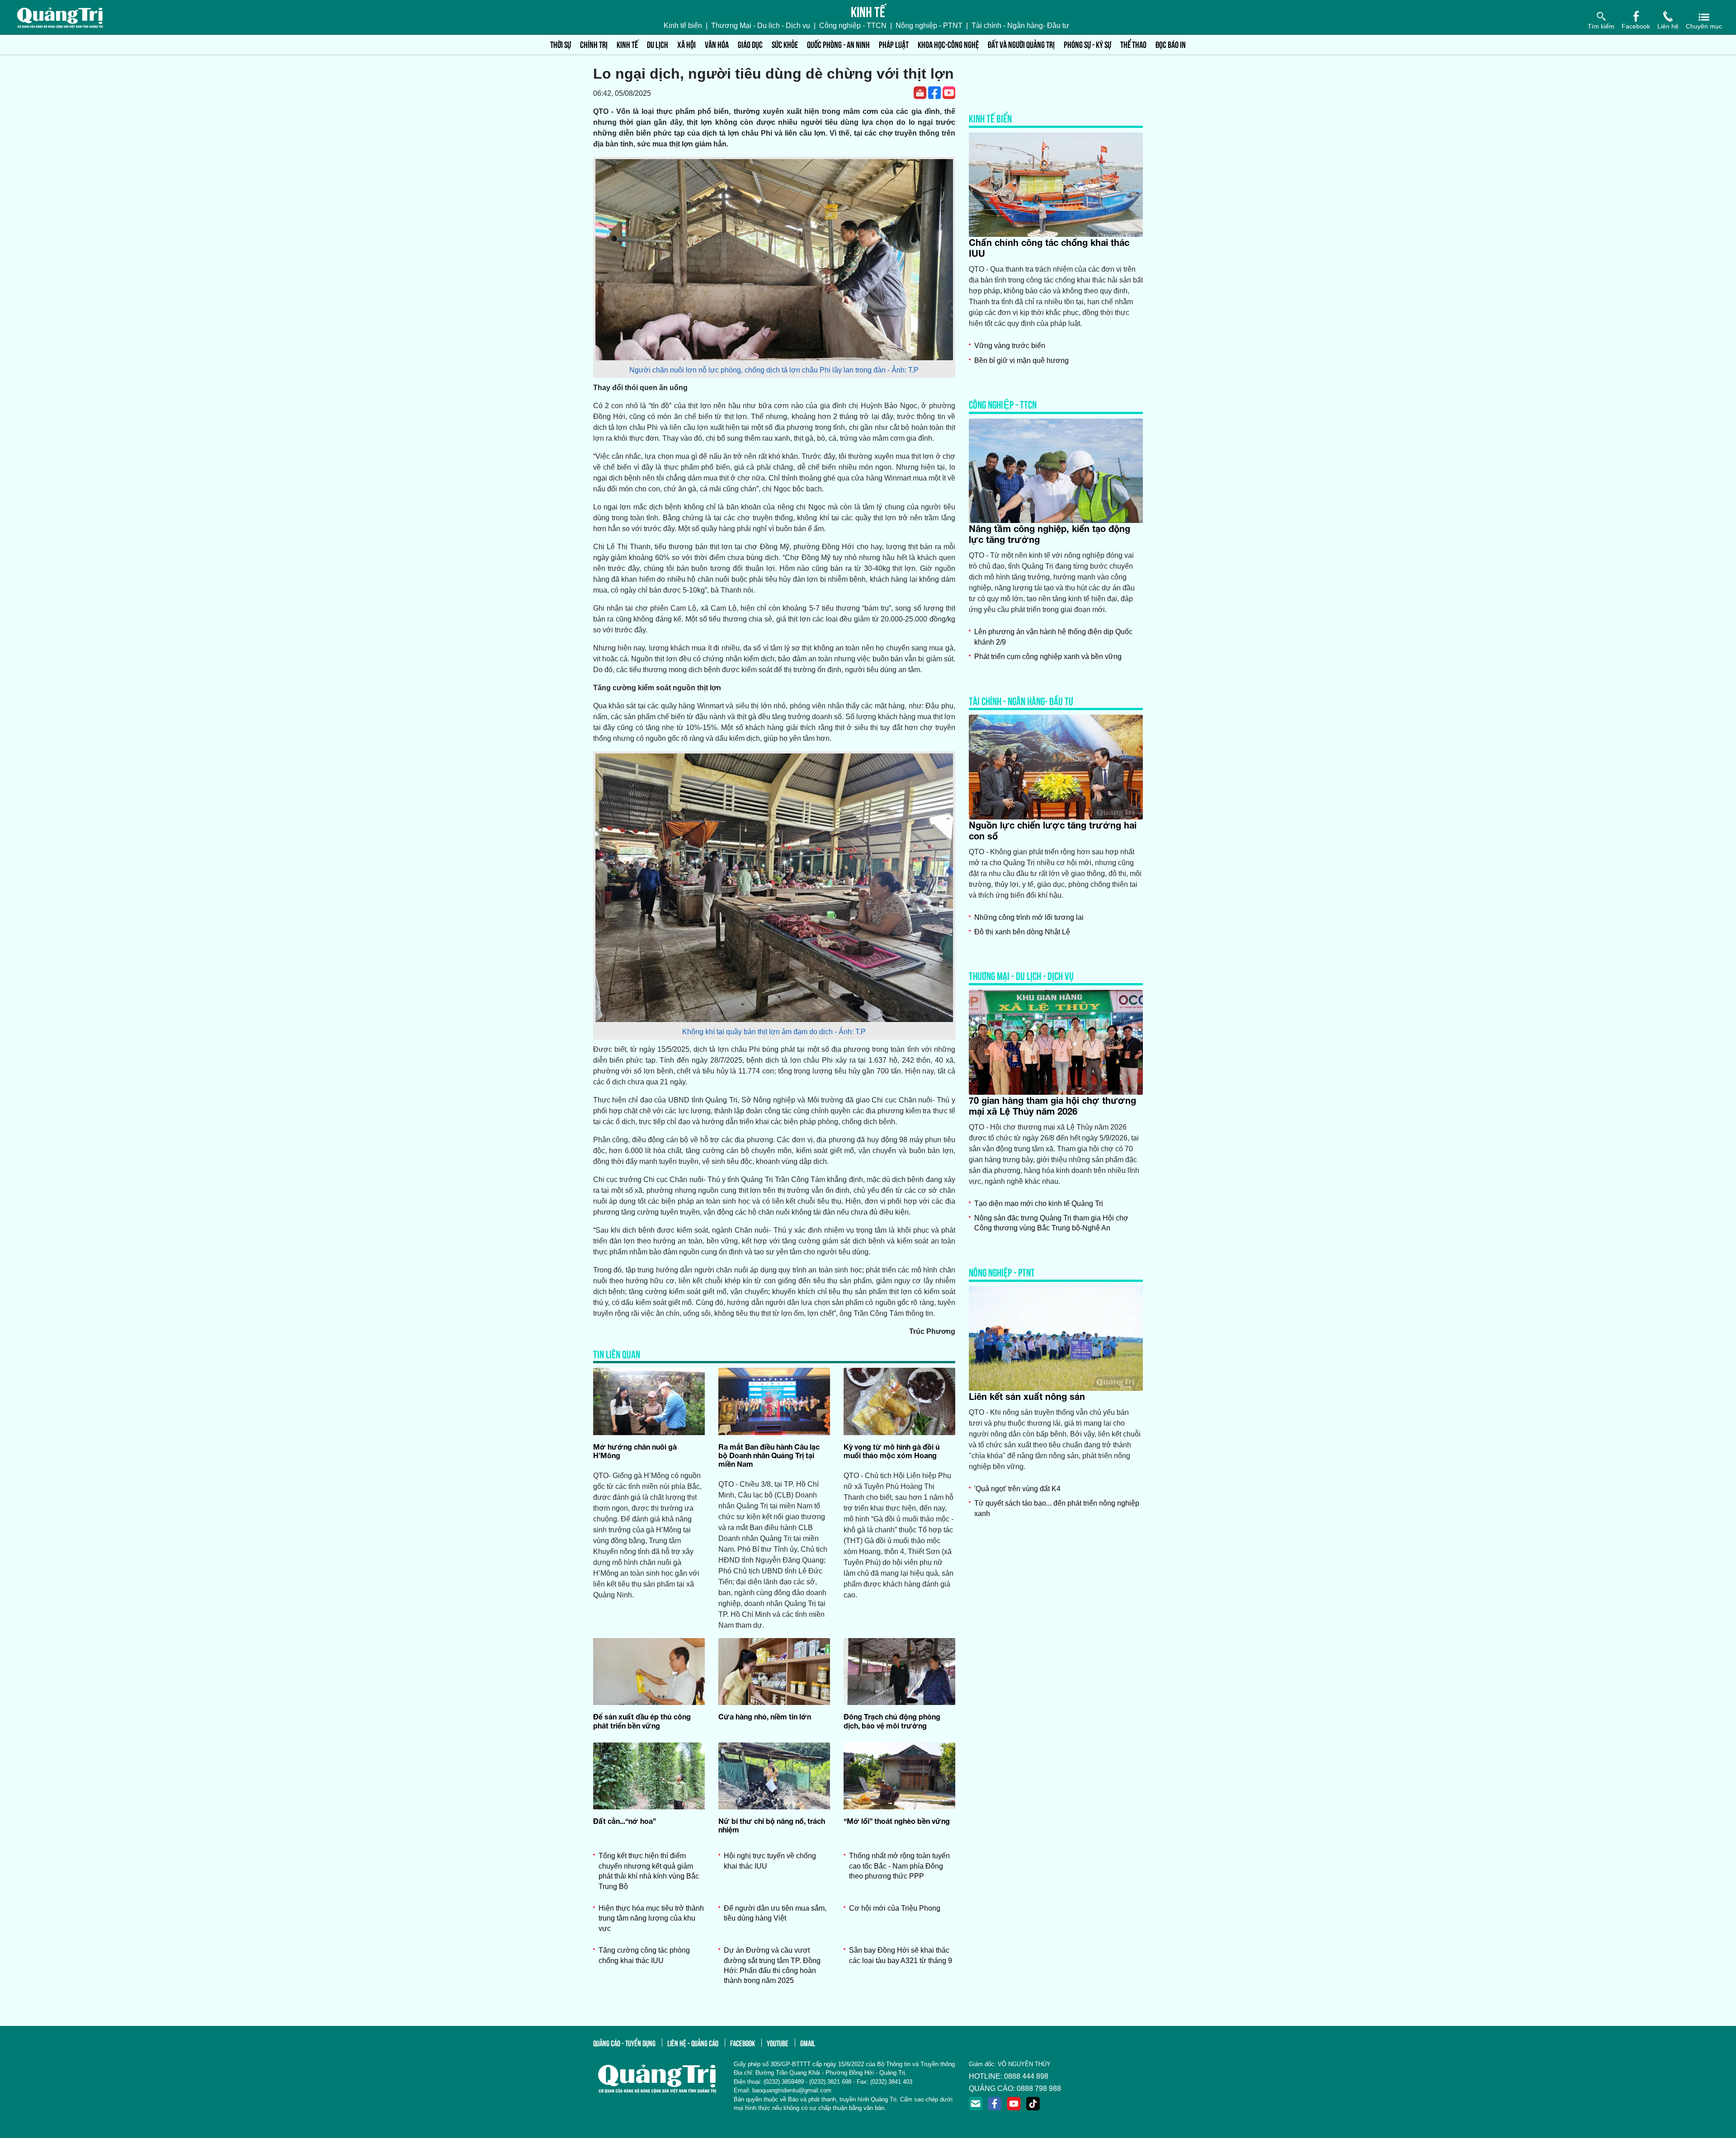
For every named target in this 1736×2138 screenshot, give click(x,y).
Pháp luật (894, 44)
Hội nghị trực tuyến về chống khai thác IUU (770, 1861)
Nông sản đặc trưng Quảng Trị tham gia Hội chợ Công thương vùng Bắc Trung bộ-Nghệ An (1051, 1223)
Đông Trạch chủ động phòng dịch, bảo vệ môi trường (892, 1721)
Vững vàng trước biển (1010, 346)
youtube (778, 2043)
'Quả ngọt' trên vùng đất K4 (1017, 1489)
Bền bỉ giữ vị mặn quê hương (1021, 360)
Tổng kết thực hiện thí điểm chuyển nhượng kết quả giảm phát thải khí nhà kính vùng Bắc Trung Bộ (649, 1871)
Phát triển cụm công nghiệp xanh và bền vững (1048, 657)
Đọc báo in (1171, 44)
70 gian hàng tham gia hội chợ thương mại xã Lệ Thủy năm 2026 (1052, 1106)
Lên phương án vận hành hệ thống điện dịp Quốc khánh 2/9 (1053, 637)
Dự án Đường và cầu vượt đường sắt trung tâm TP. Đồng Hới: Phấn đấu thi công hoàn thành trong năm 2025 (772, 1965)
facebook (743, 2043)
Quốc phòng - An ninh (838, 44)
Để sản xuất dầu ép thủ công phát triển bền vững (642, 1721)
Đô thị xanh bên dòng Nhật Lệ (1022, 932)
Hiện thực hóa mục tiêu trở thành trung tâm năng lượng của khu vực (651, 1918)
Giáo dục (750, 44)
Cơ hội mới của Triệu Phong (895, 1908)
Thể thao (1133, 44)
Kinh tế (627, 44)
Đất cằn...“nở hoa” (625, 1821)
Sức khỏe (785, 44)
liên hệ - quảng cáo (693, 2043)
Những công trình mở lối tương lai (1029, 917)
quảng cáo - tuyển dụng (624, 2043)
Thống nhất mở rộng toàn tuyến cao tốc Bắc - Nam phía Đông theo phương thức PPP (899, 1866)
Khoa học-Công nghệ (948, 44)
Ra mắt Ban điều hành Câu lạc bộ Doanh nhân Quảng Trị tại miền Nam (769, 1455)
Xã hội (686, 44)
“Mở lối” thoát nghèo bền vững (897, 1821)
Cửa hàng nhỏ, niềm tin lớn (765, 1717)
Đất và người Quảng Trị (1021, 44)
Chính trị (594, 44)
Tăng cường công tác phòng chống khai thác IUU (644, 1955)
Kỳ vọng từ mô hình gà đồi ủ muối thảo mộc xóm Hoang (892, 1451)
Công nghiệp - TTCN (853, 26)
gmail (808, 2043)
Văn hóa (717, 44)
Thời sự (561, 44)
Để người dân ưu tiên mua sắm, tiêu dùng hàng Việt (775, 1913)
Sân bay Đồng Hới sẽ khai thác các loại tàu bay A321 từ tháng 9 (901, 1955)
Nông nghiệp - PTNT (929, 26)
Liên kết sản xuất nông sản (1027, 1396)
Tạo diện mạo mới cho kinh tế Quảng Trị (1039, 1203)
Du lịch (658, 44)
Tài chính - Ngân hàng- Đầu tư (1020, 26)
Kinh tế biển (683, 26)
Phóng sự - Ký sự (1087, 44)
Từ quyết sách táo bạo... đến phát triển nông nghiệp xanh (1057, 1508)
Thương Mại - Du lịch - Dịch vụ (761, 26)
